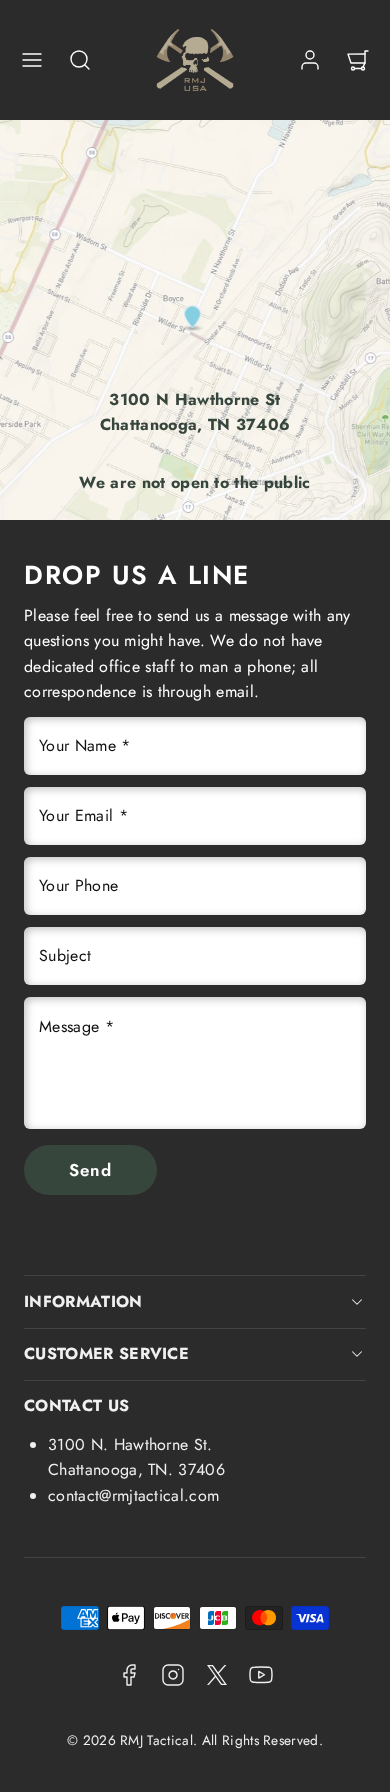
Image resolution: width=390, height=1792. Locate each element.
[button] (32, 60)
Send (90, 1170)
